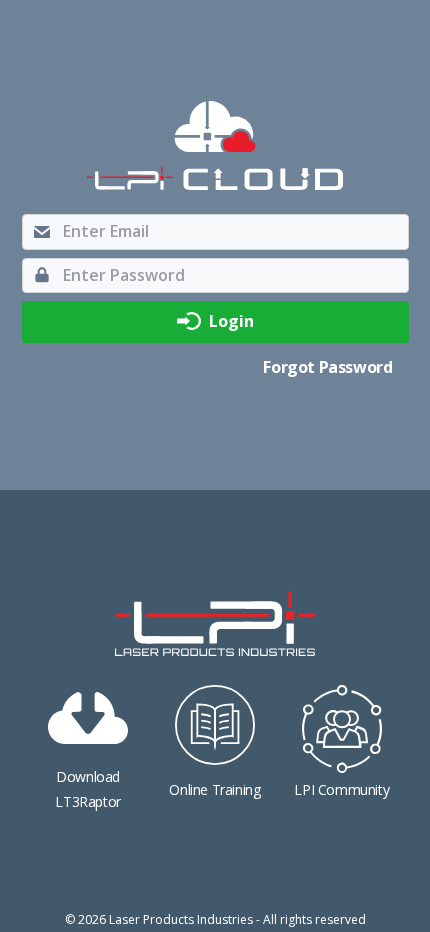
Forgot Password (327, 367)
